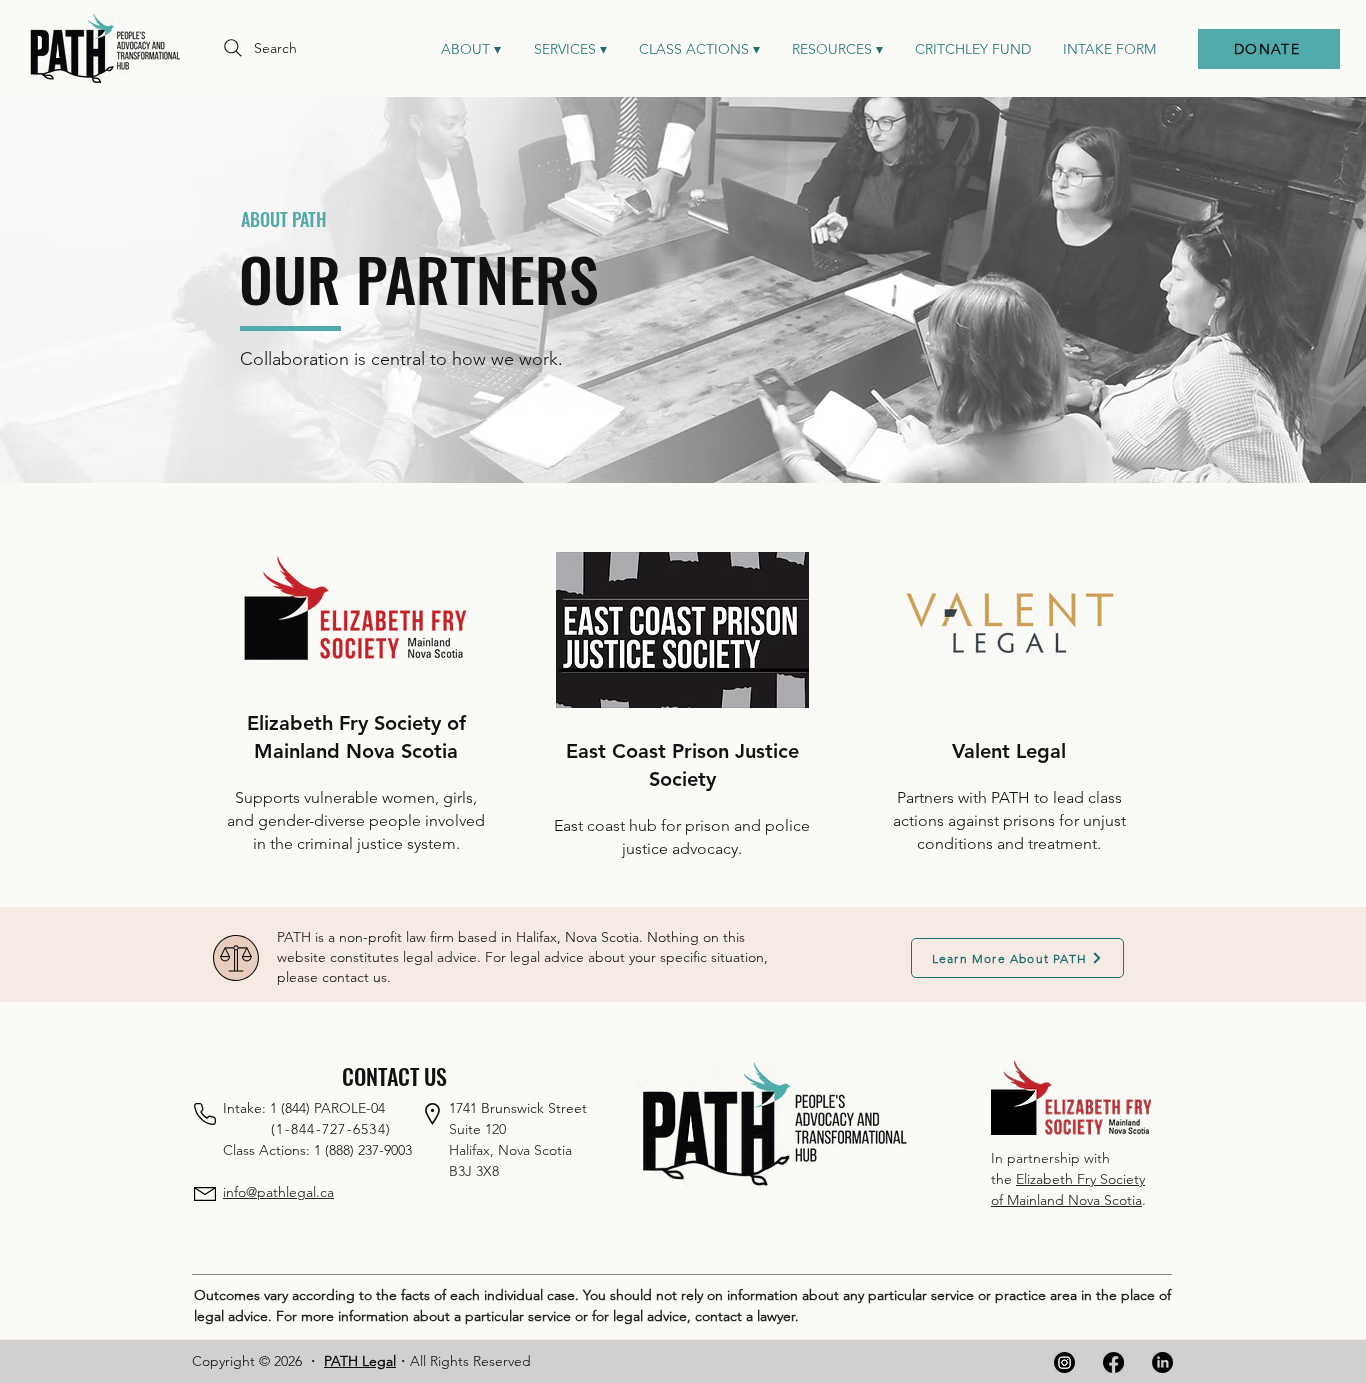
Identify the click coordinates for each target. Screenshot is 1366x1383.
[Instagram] (1064, 1362)
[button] (570, 49)
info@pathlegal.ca (278, 1192)
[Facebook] (1113, 1362)
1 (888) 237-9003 (363, 1150)
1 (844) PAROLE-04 (327, 1108)
